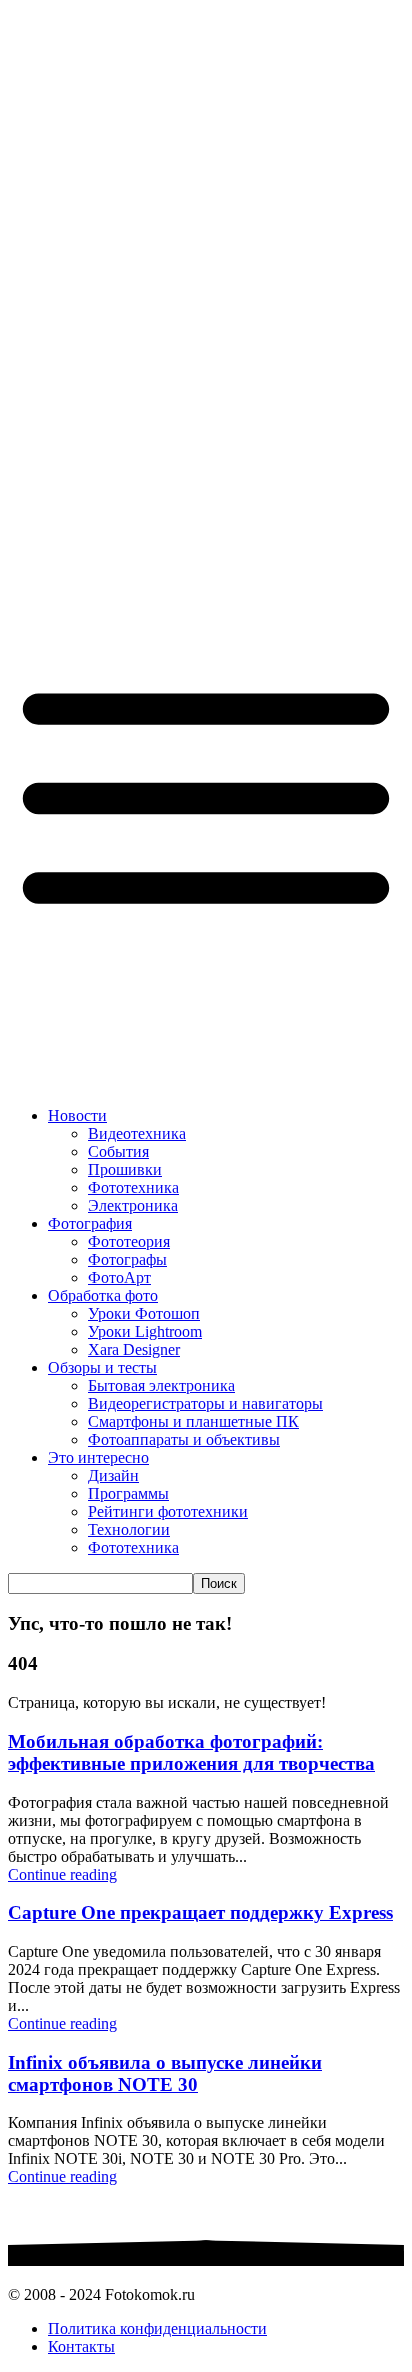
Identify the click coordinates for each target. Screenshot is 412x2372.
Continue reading (62, 1874)
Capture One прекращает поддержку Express (200, 1912)
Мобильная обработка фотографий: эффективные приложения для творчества (191, 1752)
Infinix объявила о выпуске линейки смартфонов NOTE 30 (165, 2073)
